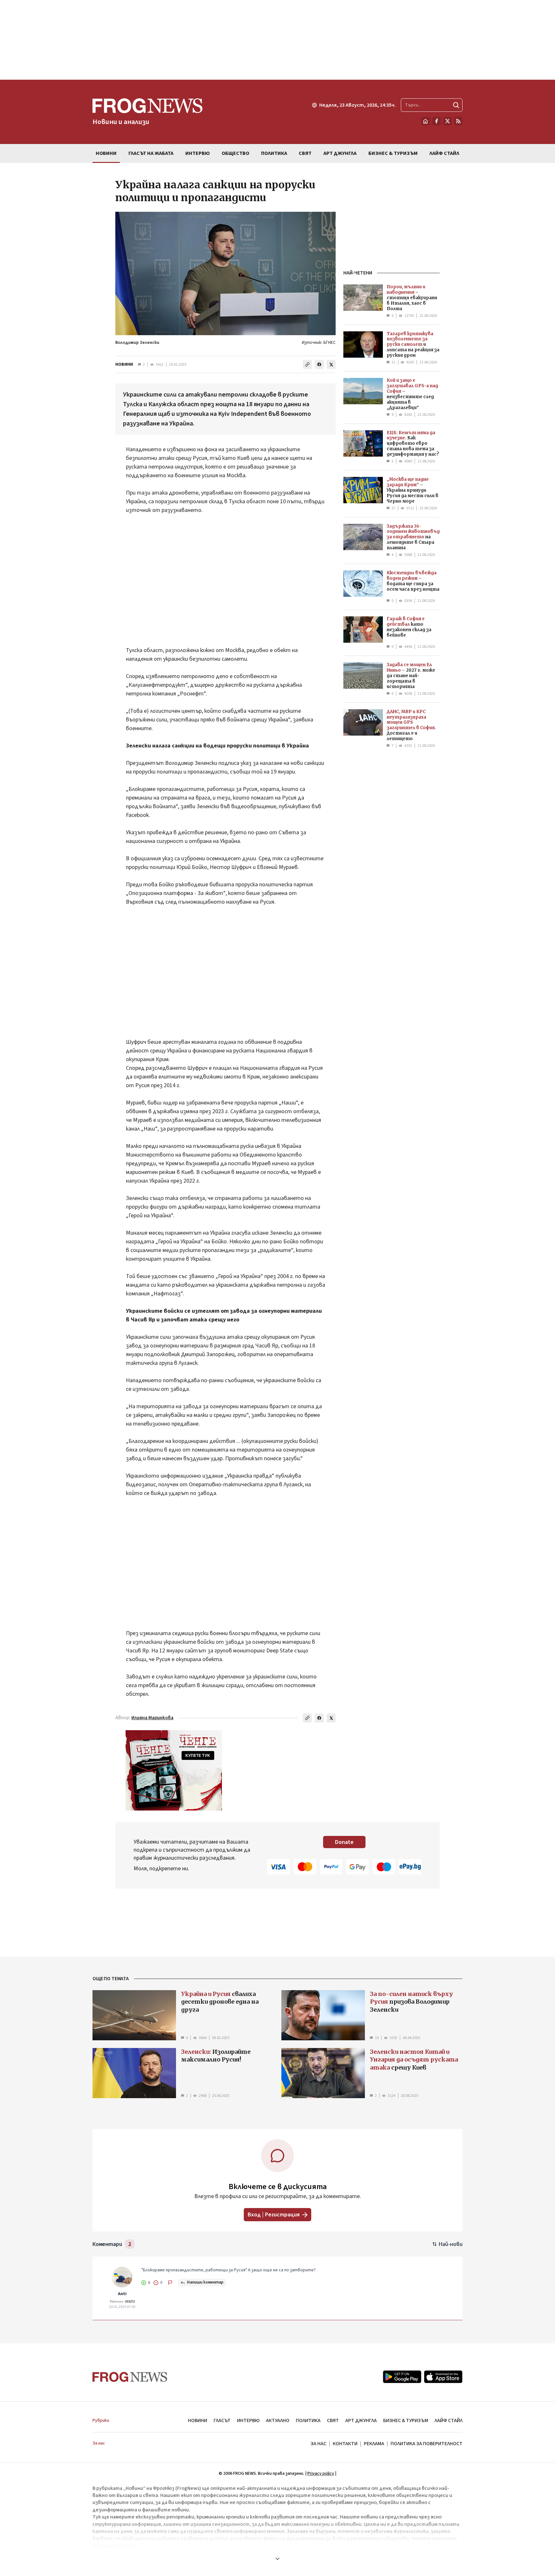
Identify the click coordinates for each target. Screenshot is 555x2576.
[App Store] (443, 2377)
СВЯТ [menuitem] (305, 153)
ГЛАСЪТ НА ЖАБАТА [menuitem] (151, 153)
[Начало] (426, 121)
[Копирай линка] (307, 364)
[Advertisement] (277, 40)
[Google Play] (402, 2377)
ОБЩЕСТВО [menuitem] (235, 153)
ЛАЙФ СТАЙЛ (449, 2420)
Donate (344, 1842)
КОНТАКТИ (345, 2444)
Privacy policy (321, 2473)
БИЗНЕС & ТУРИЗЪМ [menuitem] (393, 153)
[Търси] (456, 105)
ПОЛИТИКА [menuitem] (274, 153)
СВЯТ (333, 2420)
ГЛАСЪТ (222, 2420)
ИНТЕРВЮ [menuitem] (198, 153)
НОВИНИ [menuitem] (106, 153)
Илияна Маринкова (152, 1718)
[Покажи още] (277, 2559)
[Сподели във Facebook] (319, 364)
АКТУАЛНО (278, 2420)
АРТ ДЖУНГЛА (361, 2420)
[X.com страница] (447, 121)
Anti (122, 2294)
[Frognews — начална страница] (130, 2377)
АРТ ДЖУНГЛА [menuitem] (340, 153)
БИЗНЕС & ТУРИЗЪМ (406, 2420)
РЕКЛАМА (374, 2444)
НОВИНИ (124, 364)
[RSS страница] (458, 121)
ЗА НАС (318, 2444)
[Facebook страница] (436, 121)
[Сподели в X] (331, 364)
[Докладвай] (170, 2283)
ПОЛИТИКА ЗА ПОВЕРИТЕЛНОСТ (427, 2444)
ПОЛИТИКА (308, 2420)
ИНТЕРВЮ (248, 2420)
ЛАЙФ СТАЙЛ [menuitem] (444, 153)
